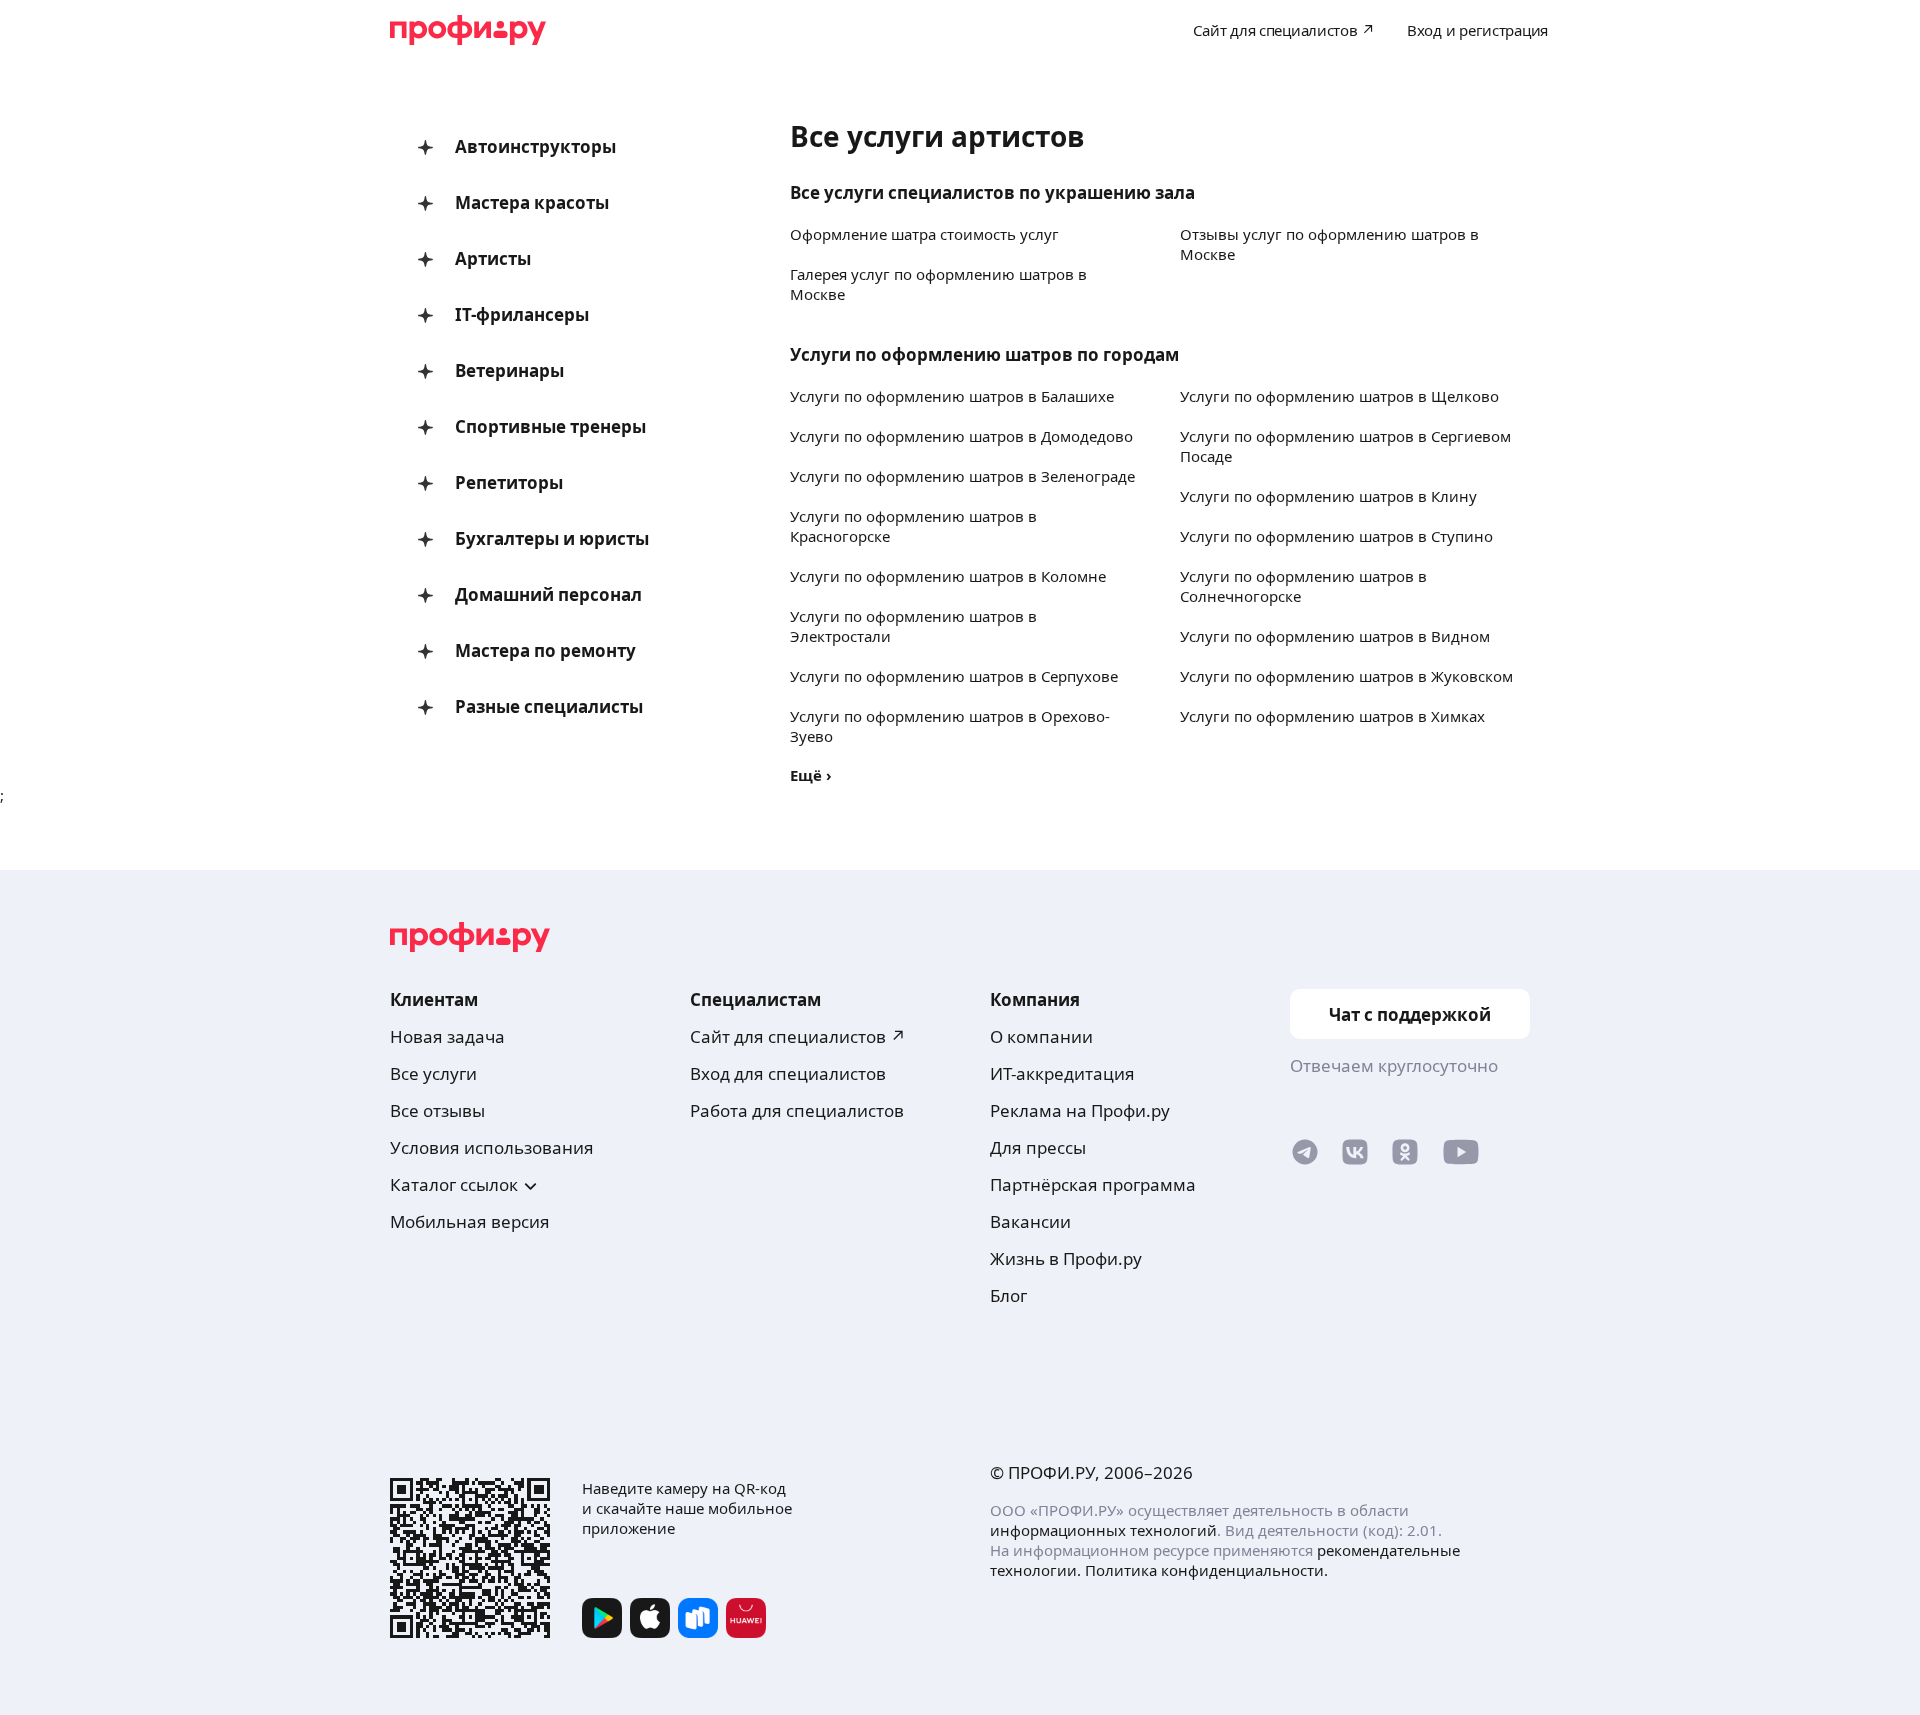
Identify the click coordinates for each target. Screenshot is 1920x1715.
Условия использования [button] (492, 1147)
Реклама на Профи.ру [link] (1080, 1110)
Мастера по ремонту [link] (545, 650)
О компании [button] (1041, 1036)
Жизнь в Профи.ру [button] (1066, 1258)
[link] (1305, 1156)
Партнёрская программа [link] (1093, 1184)
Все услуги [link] (433, 1073)
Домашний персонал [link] (548, 594)
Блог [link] (1008, 1295)
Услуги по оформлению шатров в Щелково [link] (1339, 396)
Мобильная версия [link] (470, 1221)
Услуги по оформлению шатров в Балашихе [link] (952, 396)
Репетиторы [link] (509, 482)
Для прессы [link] (1038, 1147)
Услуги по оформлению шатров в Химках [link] (1332, 716)
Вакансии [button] (1030, 1221)
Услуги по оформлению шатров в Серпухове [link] (954, 676)
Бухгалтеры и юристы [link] (552, 538)
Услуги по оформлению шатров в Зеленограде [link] (962, 476)
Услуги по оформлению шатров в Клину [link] (1328, 496)
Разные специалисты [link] (549, 706)
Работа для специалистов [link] (797, 1110)
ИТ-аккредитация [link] (1062, 1073)
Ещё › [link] (811, 775)
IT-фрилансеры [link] (522, 314)
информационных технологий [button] (1103, 1530)
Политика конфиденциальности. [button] (1206, 1570)
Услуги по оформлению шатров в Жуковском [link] (1346, 676)
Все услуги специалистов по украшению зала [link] (992, 192)
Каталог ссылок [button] (454, 1184)
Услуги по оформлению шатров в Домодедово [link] (961, 436)
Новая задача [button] (447, 1036)
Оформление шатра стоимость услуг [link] (924, 234)
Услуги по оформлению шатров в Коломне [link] (948, 576)
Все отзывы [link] (437, 1110)
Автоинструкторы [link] (535, 146)
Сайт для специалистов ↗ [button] (798, 1036)
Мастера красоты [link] (532, 202)
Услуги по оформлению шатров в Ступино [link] (1336, 536)
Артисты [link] (493, 258)
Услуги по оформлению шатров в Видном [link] (1335, 636)
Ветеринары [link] (509, 370)
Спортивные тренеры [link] (550, 426)
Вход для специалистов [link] (788, 1073)
